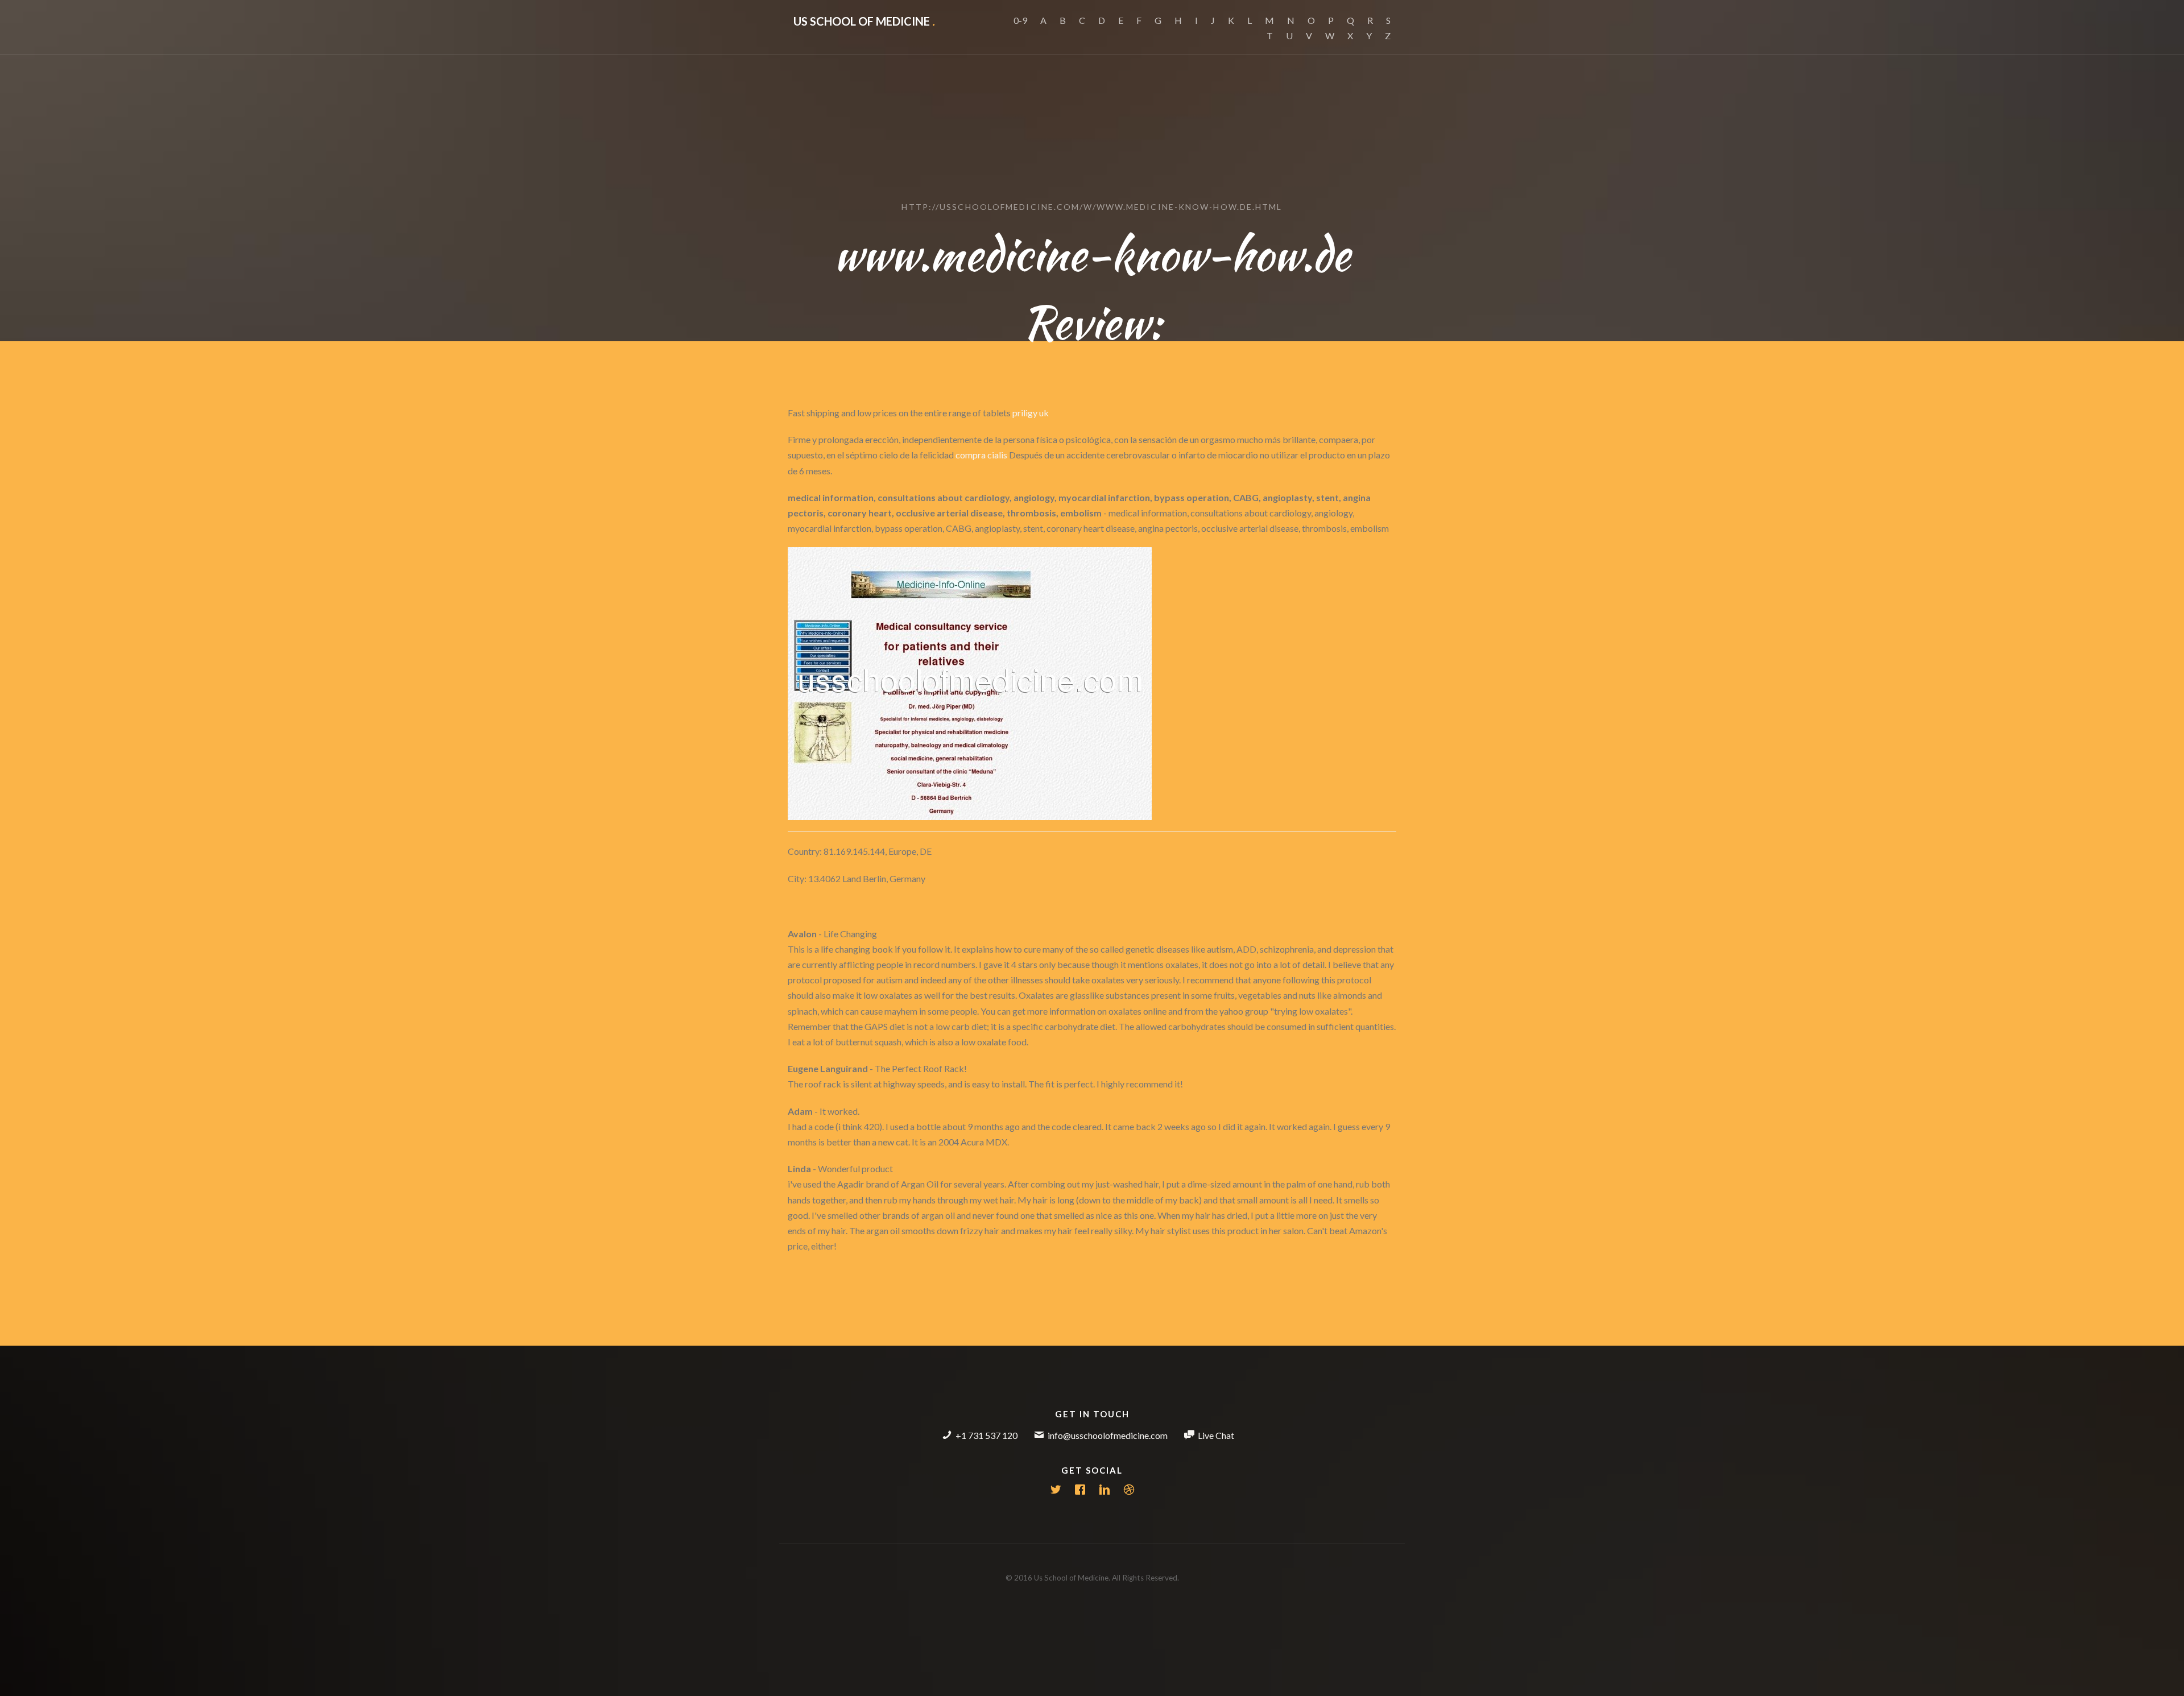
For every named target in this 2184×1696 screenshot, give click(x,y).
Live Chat (1216, 1435)
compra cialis (981, 455)
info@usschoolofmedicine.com (1108, 1435)
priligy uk (1031, 413)
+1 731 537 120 (986, 1435)
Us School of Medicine (864, 21)
